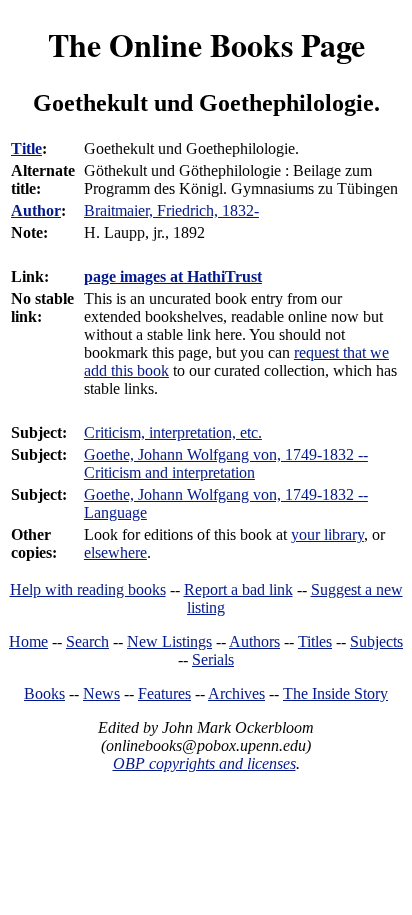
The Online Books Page (206, 44)
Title (26, 148)
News (101, 693)
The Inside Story (335, 693)
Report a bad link (238, 589)
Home (28, 641)
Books (44, 693)
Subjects (376, 641)
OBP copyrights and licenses (204, 763)
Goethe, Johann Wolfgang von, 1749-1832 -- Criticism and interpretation (226, 463)
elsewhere (115, 552)
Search (87, 641)
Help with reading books (88, 589)
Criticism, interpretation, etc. (173, 432)
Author (36, 210)
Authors (254, 641)
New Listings (169, 641)
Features (164, 693)
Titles (315, 641)
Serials (213, 659)
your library (327, 534)
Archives (236, 693)
